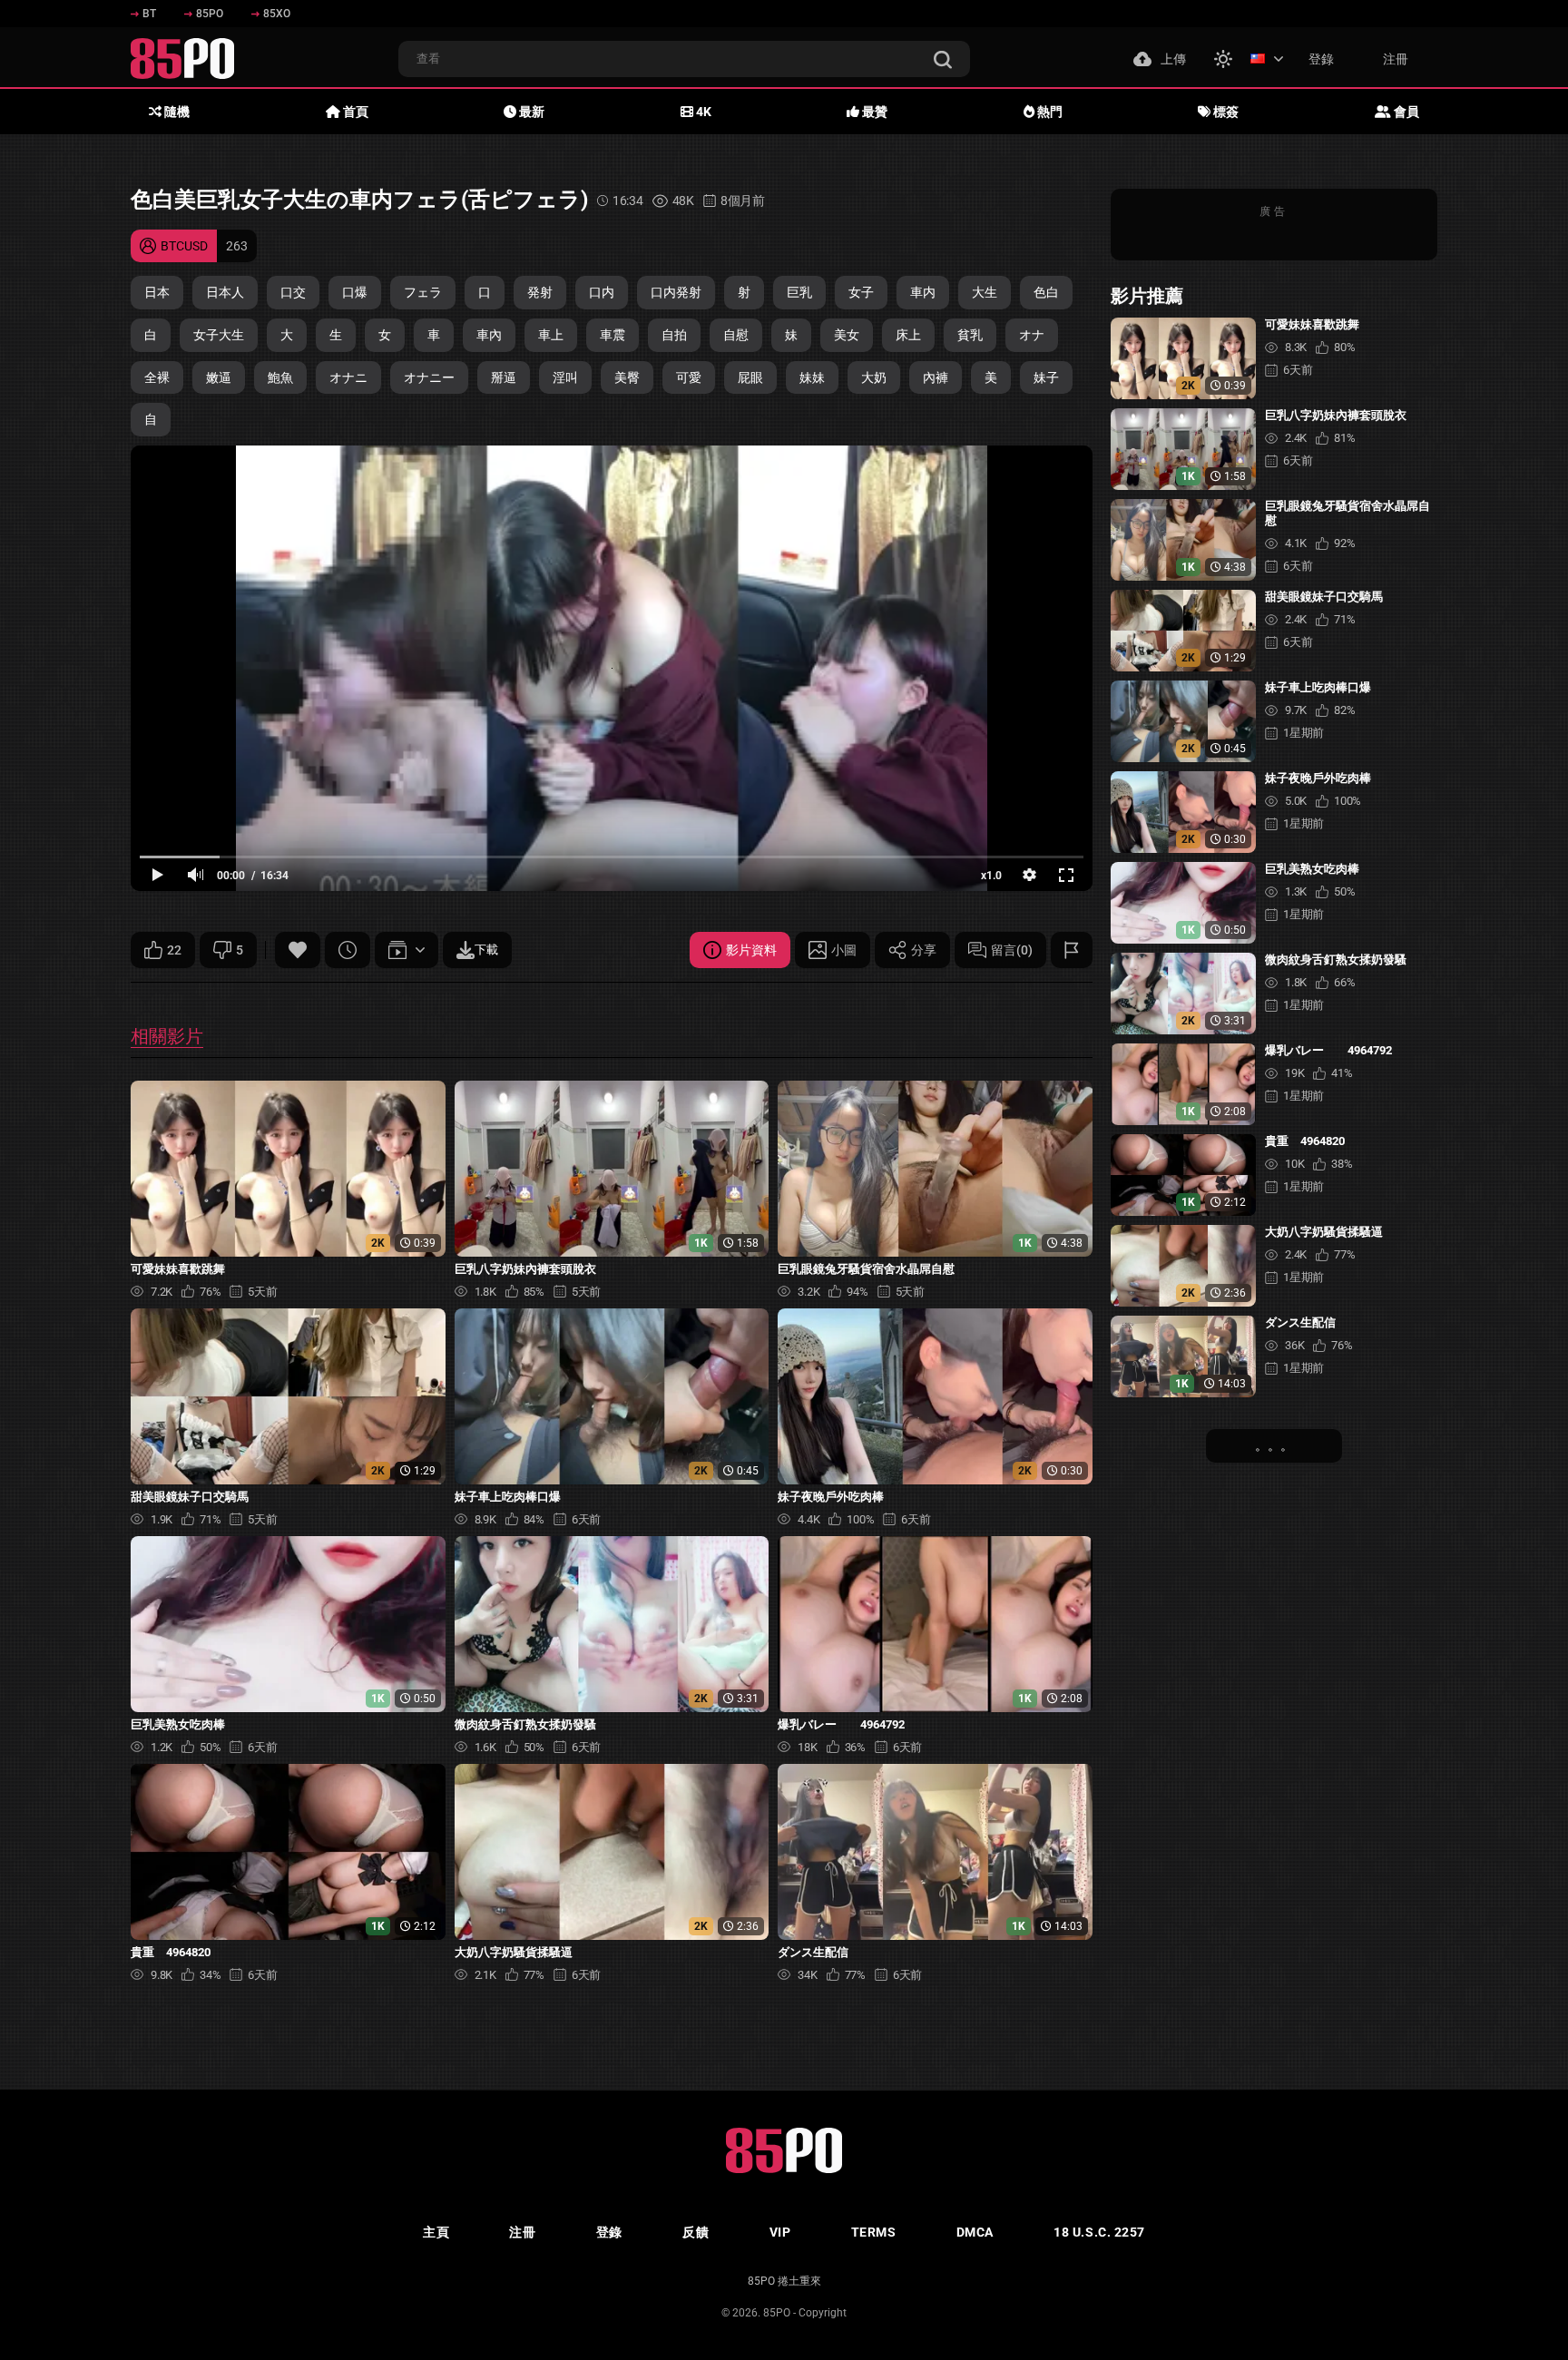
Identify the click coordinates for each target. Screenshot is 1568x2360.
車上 (551, 335)
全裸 (157, 377)
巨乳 (799, 292)
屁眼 (750, 377)
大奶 (874, 377)
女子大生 (219, 335)
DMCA (975, 2232)
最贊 (873, 112)
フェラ (423, 292)
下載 (486, 950)
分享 (924, 950)
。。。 (1274, 1445)
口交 (293, 292)
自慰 (736, 335)
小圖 (844, 950)
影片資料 (751, 950)
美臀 (627, 377)
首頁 (354, 112)
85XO (277, 14)
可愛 (689, 377)
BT (149, 14)
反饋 (696, 2232)
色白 (1046, 292)
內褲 (936, 377)
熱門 (1049, 112)
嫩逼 (219, 377)
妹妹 (812, 377)
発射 (540, 292)
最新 (530, 112)
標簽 (1225, 112)
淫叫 (565, 377)
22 (174, 950)
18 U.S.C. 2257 (1099, 2232)
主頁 (436, 2232)
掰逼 (504, 377)
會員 (1405, 112)
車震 (612, 335)
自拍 (674, 335)
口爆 (355, 292)
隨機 (176, 112)
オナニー (429, 377)
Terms (874, 2232)
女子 (861, 292)
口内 (602, 292)
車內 (489, 335)
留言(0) (1012, 950)
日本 (157, 292)
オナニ (348, 377)
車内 (923, 292)
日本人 (225, 292)
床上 (908, 335)
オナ (1032, 335)
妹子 (1046, 377)
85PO (210, 14)
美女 (847, 335)
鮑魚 (280, 377)
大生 (985, 292)
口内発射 (676, 292)
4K (702, 112)
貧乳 (970, 335)
